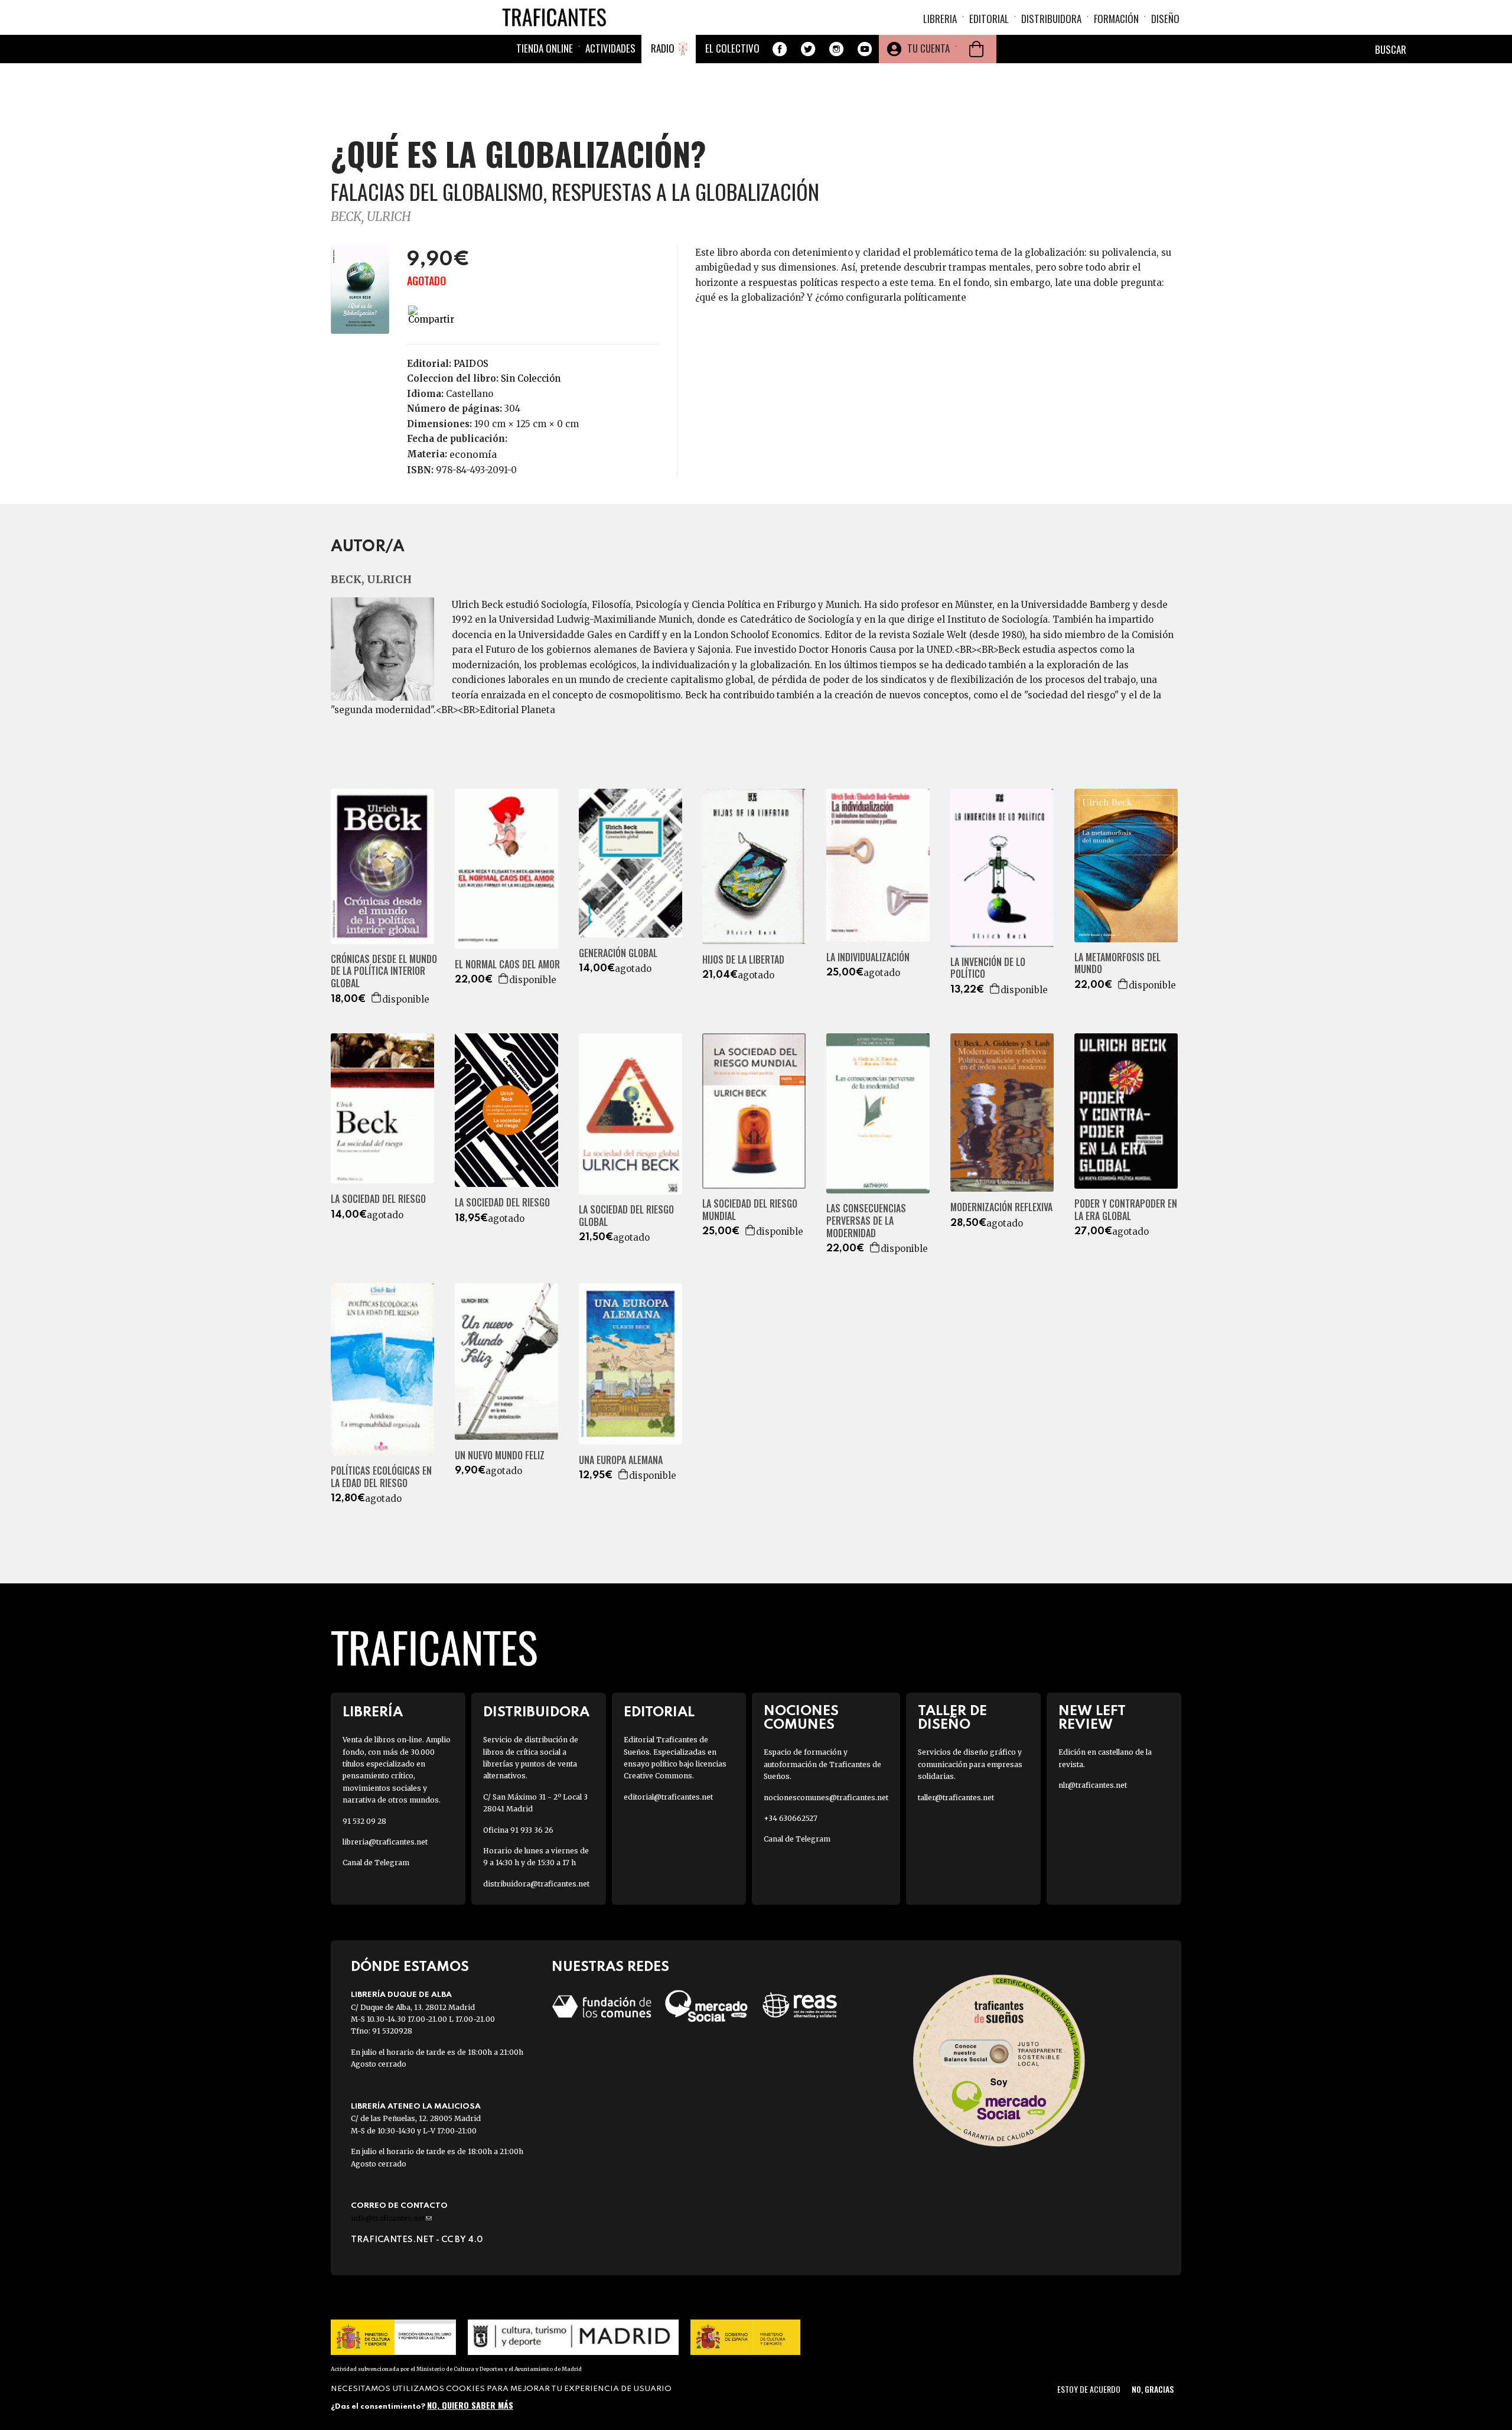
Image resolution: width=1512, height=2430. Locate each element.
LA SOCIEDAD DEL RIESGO (378, 1199)
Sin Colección (531, 378)
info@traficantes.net (391, 2218)
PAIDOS (471, 364)
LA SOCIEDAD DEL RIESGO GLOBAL (626, 1216)
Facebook (780, 49)
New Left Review (1092, 1718)
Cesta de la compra (976, 49)
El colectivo (732, 48)
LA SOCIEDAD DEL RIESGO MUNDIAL (750, 1210)
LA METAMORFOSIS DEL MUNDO (1117, 964)
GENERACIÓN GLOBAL (618, 953)
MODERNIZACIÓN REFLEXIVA (1001, 1207)
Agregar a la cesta (377, 997)
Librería (373, 1712)
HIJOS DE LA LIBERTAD (743, 960)
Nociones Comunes (801, 1718)
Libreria (940, 19)
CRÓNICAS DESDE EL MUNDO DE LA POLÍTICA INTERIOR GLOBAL (384, 971)
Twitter (808, 49)
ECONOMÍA (473, 454)
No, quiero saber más (470, 2405)
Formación (1116, 19)
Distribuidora (1051, 19)
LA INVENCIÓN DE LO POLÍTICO (988, 968)
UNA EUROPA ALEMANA (621, 1460)
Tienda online (545, 48)
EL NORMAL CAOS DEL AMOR (507, 964)
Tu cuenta (928, 48)
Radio (663, 48)
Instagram (836, 49)
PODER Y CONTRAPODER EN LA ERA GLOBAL (1126, 1210)
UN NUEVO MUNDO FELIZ (500, 1455)
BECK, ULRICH (371, 217)
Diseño (1165, 19)
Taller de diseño (952, 1718)
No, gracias (1153, 2389)
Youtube (865, 49)
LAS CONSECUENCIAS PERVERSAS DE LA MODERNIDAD (866, 1221)
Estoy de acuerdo (1089, 2389)
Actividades (610, 48)
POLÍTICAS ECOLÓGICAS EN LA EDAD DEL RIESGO (381, 1477)
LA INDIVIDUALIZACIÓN (868, 957)
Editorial (989, 19)
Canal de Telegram (376, 1863)
